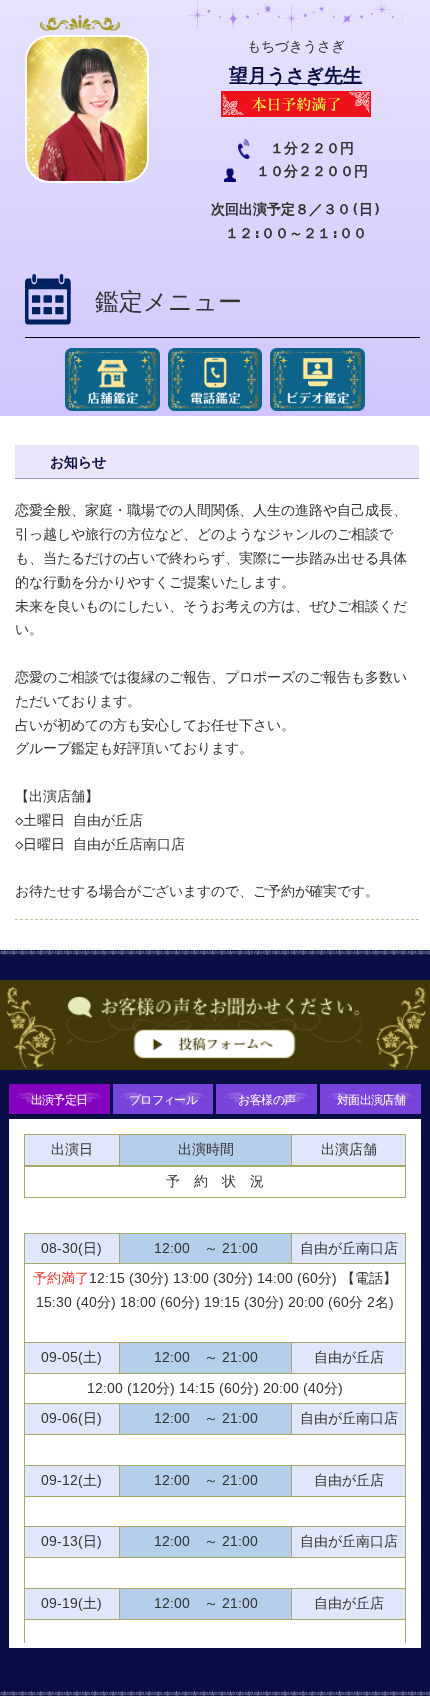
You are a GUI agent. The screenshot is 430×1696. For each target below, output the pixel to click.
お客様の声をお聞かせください (215, 1030)
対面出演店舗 (371, 1099)
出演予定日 (59, 1099)
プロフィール (163, 1099)
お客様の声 (266, 1099)
